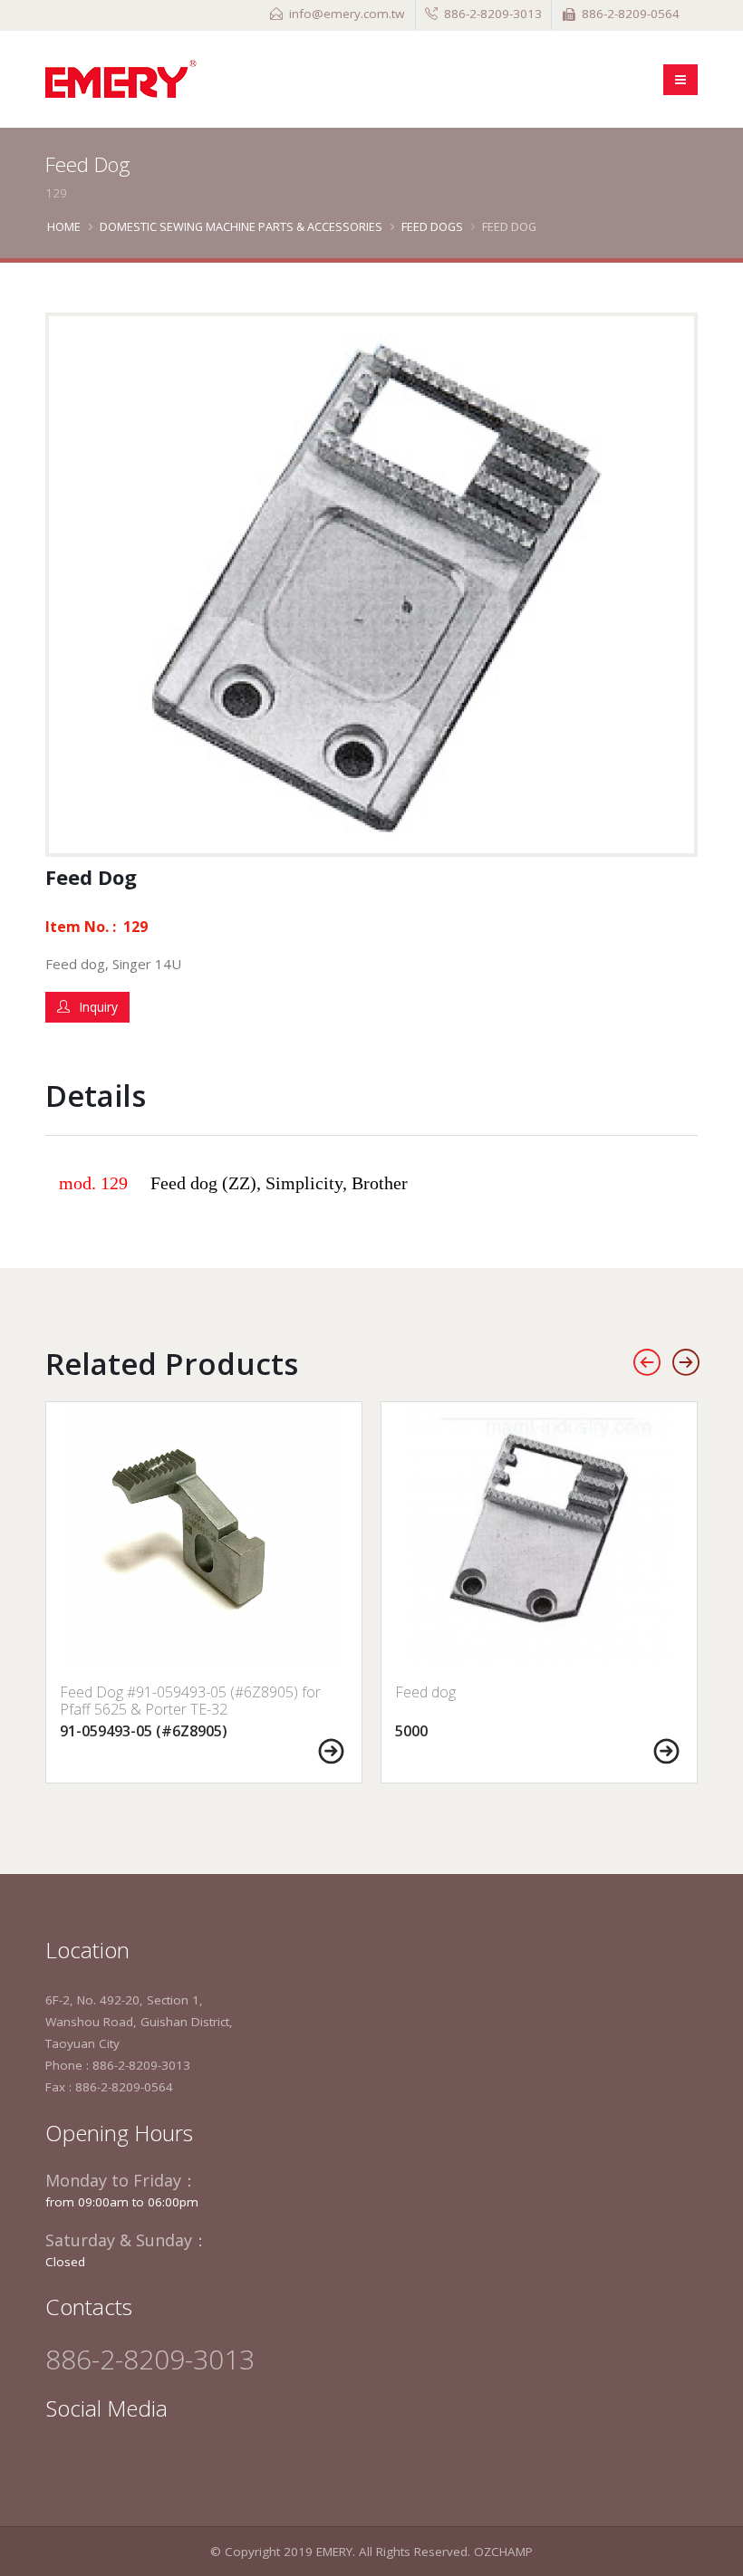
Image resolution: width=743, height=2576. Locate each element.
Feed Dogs (432, 226)
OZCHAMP (503, 2552)
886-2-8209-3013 (493, 14)
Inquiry (98, 1007)
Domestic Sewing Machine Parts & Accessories (241, 226)
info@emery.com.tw (347, 14)
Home (64, 226)
